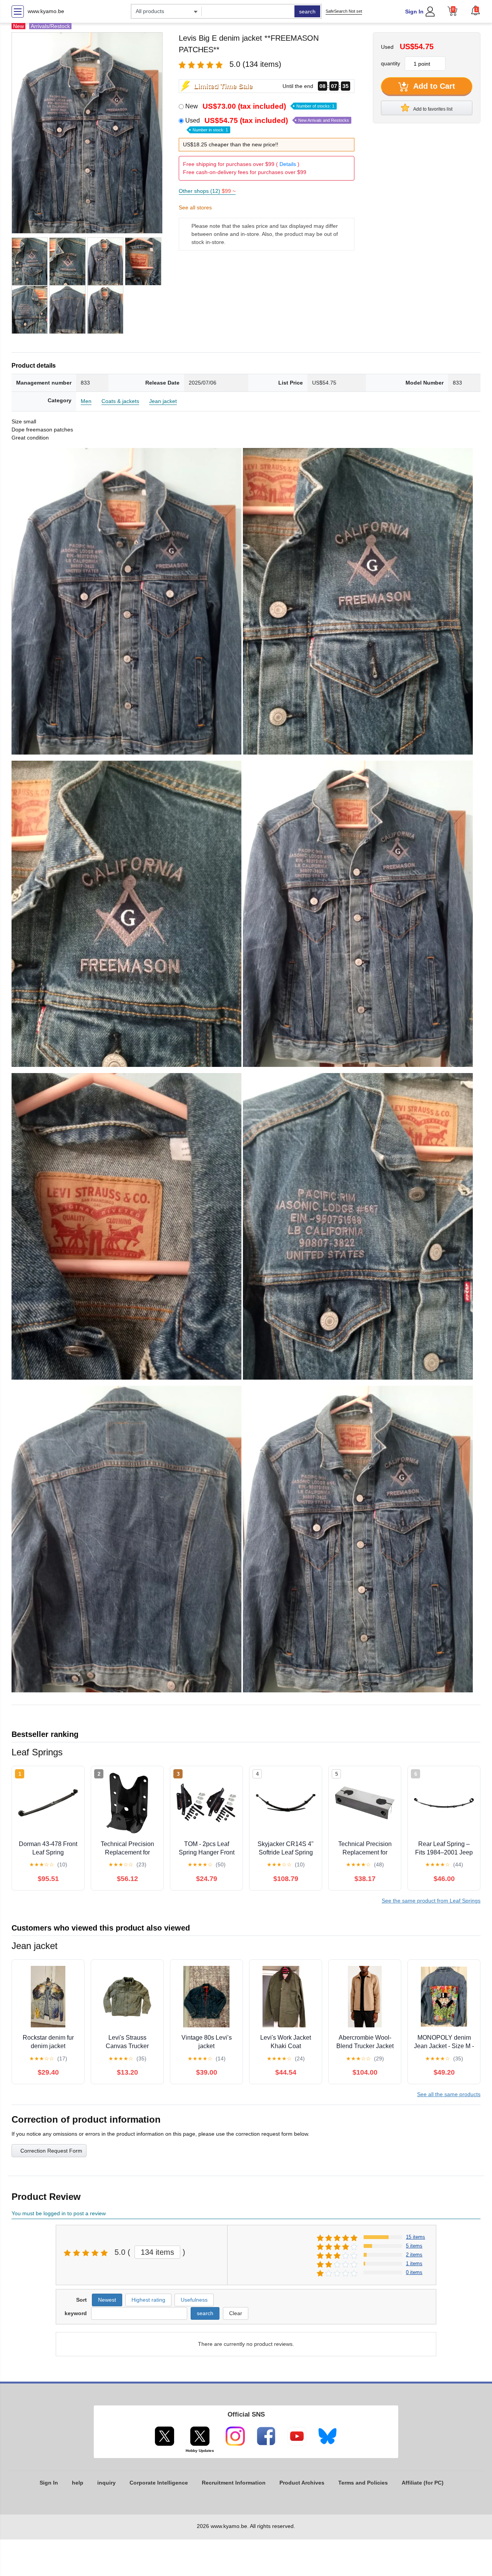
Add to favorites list (432, 109)
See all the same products (449, 2094)
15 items (416, 2237)
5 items (414, 2246)
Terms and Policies (363, 2483)
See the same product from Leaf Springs (431, 1901)
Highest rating (148, 2300)
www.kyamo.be (46, 11)
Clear (236, 2313)
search (307, 12)
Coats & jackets (120, 401)
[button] (475, 10)
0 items (414, 2272)
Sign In (414, 12)
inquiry (106, 2483)
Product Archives (302, 2483)
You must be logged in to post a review (59, 2213)
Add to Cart (433, 86)
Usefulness (194, 2300)
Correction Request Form (51, 2151)
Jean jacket (163, 401)
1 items (414, 2263)
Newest (107, 2300)
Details (288, 164)
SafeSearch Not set (344, 11)
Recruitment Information (234, 2483)
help (78, 2483)
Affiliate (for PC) (423, 2483)
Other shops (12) (207, 191)
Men (86, 401)
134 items (157, 2252)
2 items (414, 2255)
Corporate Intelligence (159, 2483)
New (260, 106)
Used (267, 124)
